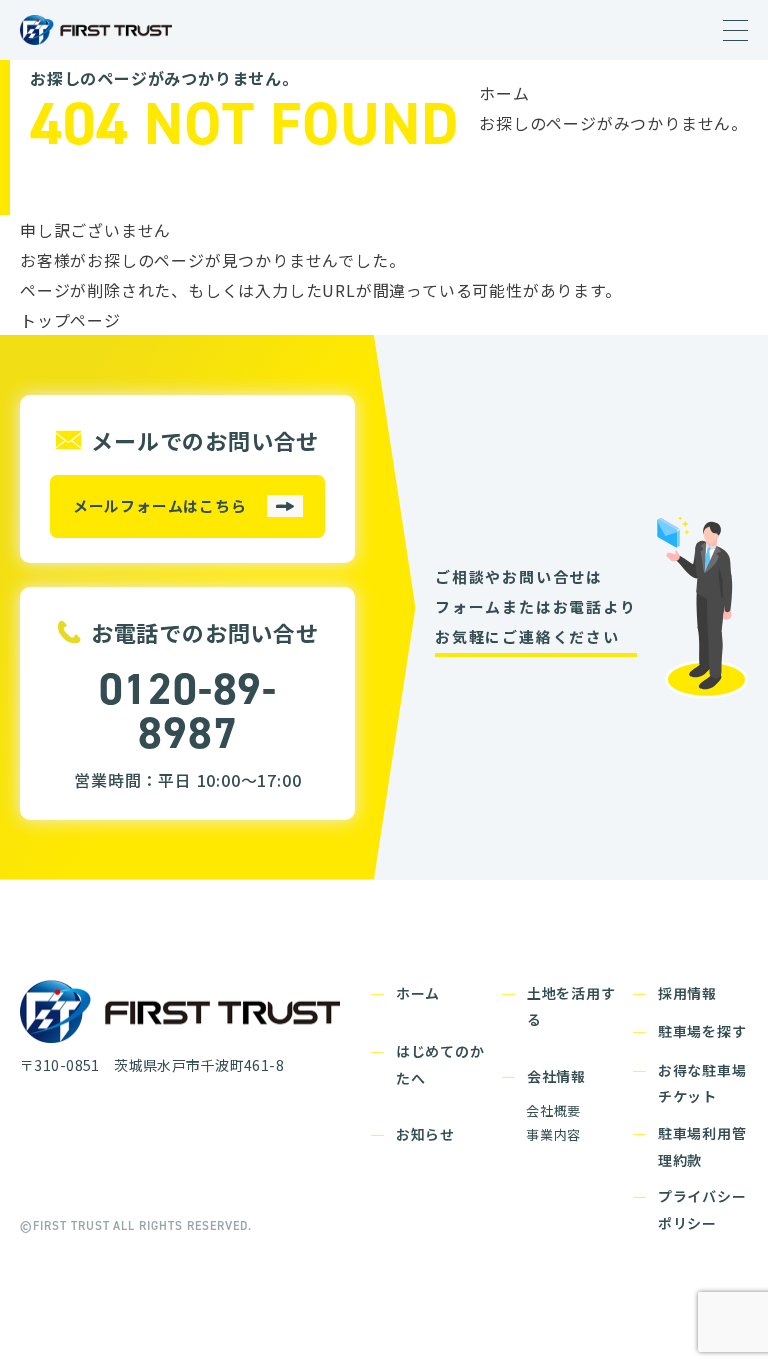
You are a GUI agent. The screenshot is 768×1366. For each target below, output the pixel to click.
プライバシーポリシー (702, 1209)
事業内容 (553, 1134)
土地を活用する (571, 1006)
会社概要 (553, 1110)
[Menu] (735, 31)
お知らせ (425, 1134)
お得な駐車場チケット (702, 1083)
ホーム (504, 93)
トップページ (70, 320)
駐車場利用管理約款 (702, 1146)
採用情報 (687, 993)
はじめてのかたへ (440, 1064)
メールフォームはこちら (160, 505)
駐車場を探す (702, 1031)
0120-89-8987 (188, 711)
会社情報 (556, 1076)
